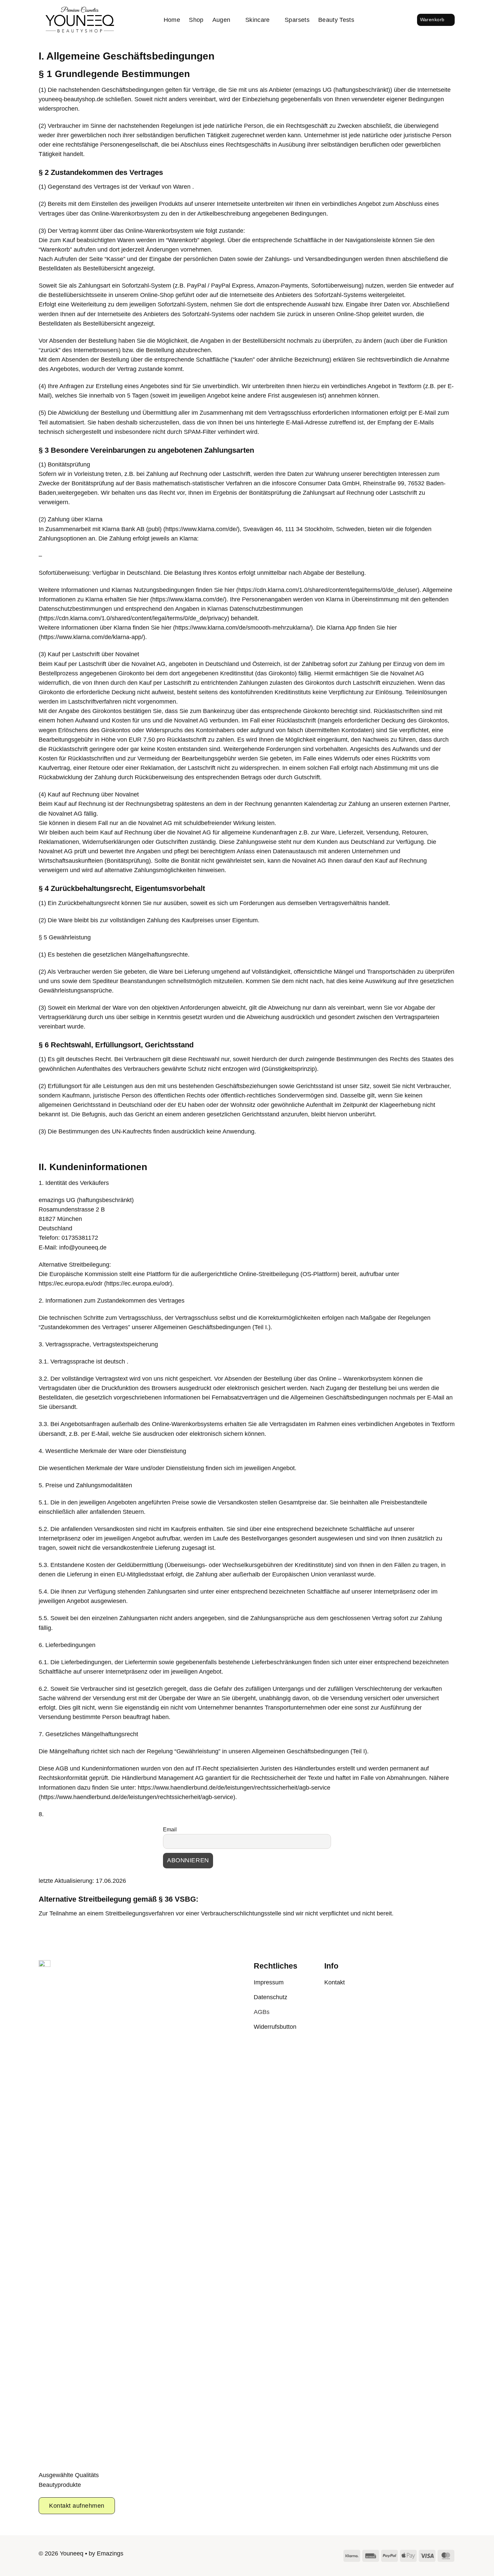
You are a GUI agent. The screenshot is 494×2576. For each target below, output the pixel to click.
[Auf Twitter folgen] (253, 2555)
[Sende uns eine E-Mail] (265, 2555)
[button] (389, 20)
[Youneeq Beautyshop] (80, 20)
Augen (221, 20)
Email (170, 1830)
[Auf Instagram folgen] (241, 2555)
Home (172, 20)
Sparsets (297, 20)
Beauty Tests (336, 20)
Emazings (110, 2553)
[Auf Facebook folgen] (229, 2555)
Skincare (258, 20)
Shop (196, 20)
